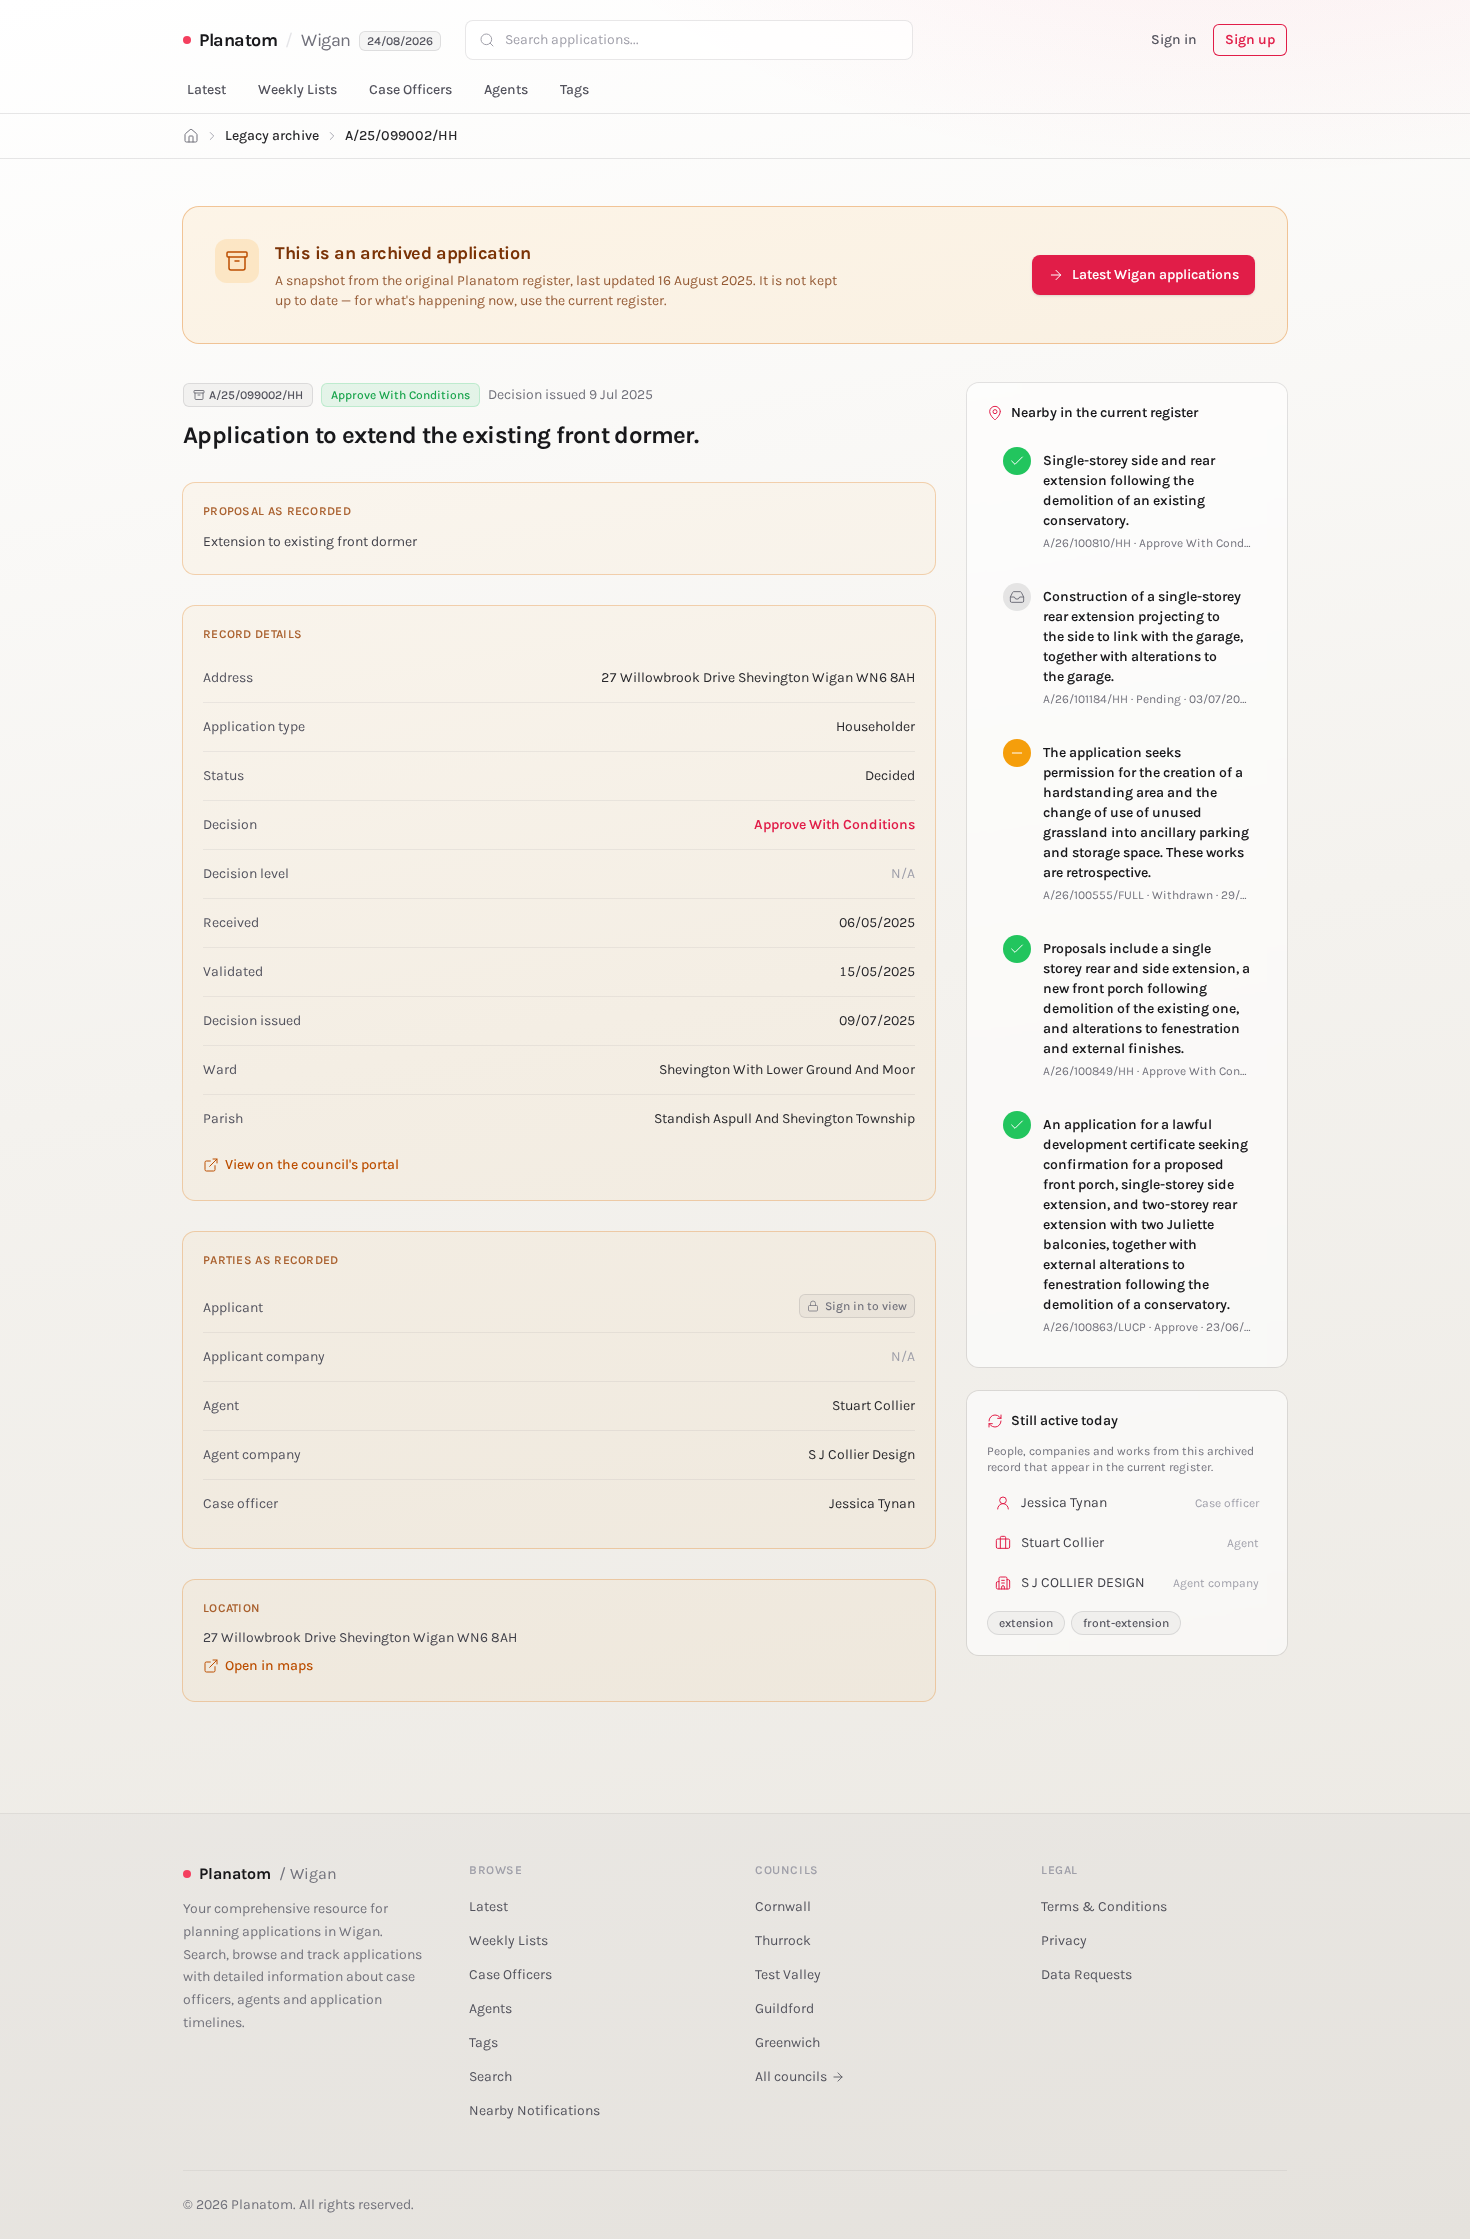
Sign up (1250, 39)
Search (490, 2076)
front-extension (1126, 1623)
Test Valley (788, 1974)
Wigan (326, 40)
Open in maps (269, 1665)
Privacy (1064, 1940)
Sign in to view (866, 1306)
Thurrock (783, 1940)
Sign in (1174, 39)
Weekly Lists (297, 89)
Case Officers (410, 89)
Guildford (784, 2008)
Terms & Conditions (1104, 1906)
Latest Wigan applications (1155, 274)
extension (1026, 1623)
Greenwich (787, 2042)
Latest (206, 89)
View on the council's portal (312, 1164)
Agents (506, 89)
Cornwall (783, 1906)
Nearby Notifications (534, 2110)
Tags (574, 89)
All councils (791, 2076)
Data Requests (1086, 1974)
